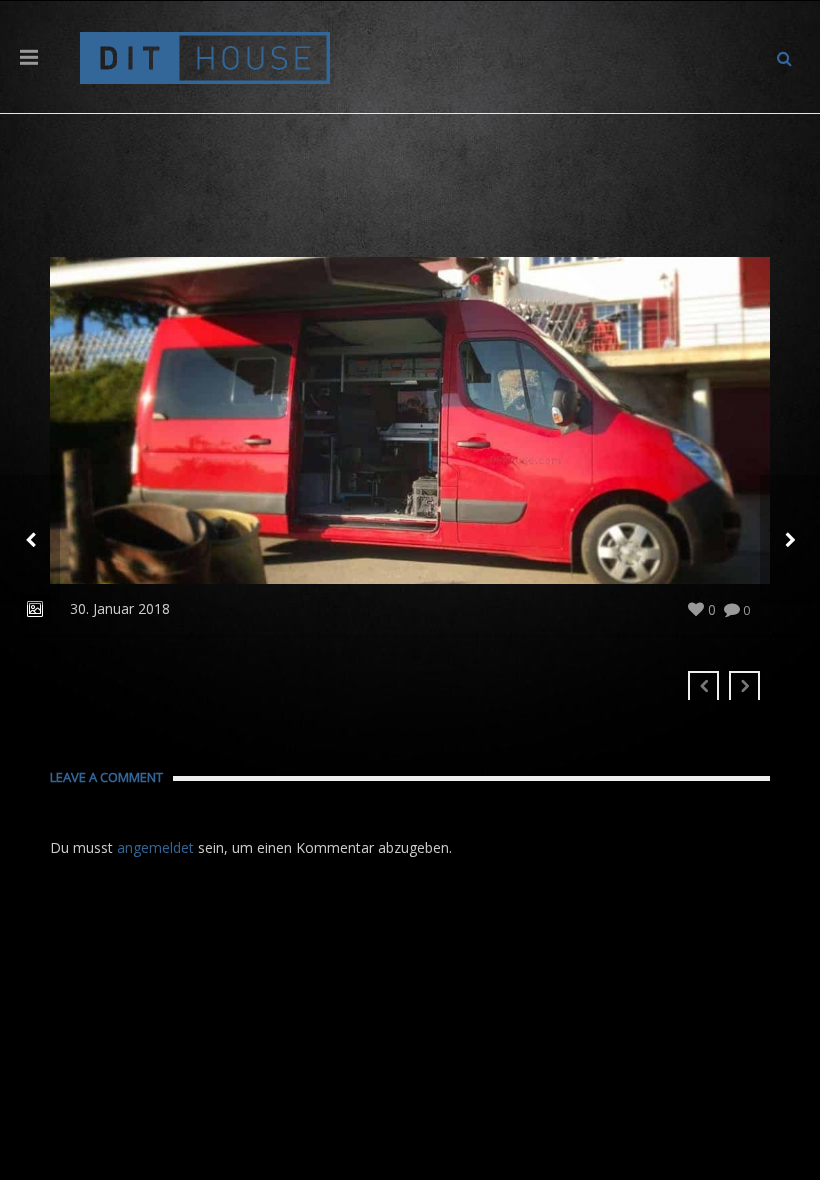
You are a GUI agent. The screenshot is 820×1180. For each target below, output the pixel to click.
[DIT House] (205, 56)
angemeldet (155, 847)
